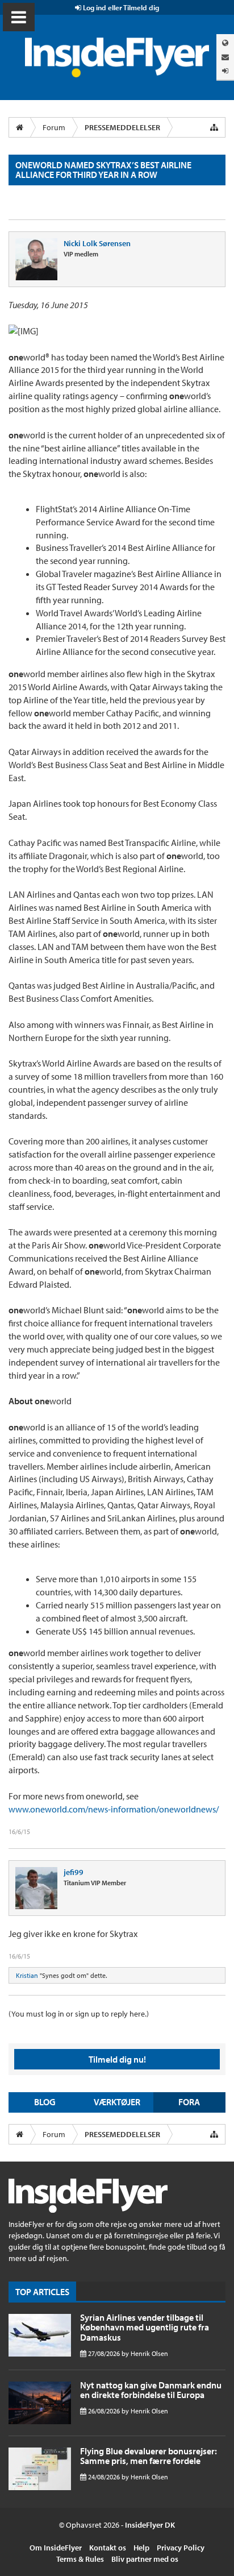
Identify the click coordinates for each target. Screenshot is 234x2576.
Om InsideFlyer (56, 2548)
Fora (189, 2102)
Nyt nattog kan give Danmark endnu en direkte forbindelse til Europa (151, 2390)
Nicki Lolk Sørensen (97, 243)
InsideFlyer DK (150, 2525)
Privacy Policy (181, 2548)
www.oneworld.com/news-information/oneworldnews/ (114, 1809)
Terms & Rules (80, 2559)
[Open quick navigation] (214, 127)
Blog (45, 2102)
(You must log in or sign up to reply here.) (79, 2014)
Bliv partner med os (145, 2559)
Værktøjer (117, 2102)
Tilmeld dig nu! (117, 2059)
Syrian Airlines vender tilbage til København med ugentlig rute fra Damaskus (145, 2327)
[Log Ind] (225, 71)
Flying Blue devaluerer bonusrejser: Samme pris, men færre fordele (149, 2456)
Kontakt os (108, 2548)
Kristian (27, 1975)
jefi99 (74, 1872)
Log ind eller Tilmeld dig (120, 7)
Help (141, 2548)
